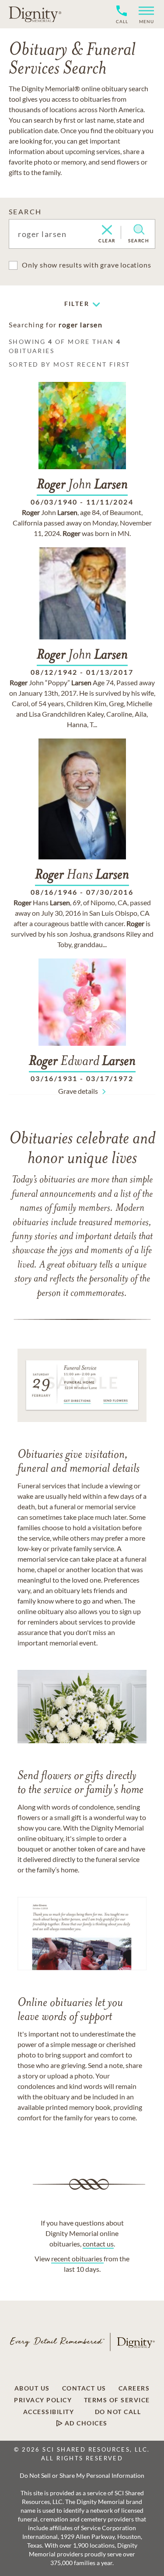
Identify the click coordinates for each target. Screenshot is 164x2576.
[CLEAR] (107, 230)
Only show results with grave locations (86, 265)
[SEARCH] (139, 230)
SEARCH (25, 211)
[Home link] (35, 14)
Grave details (78, 1091)
